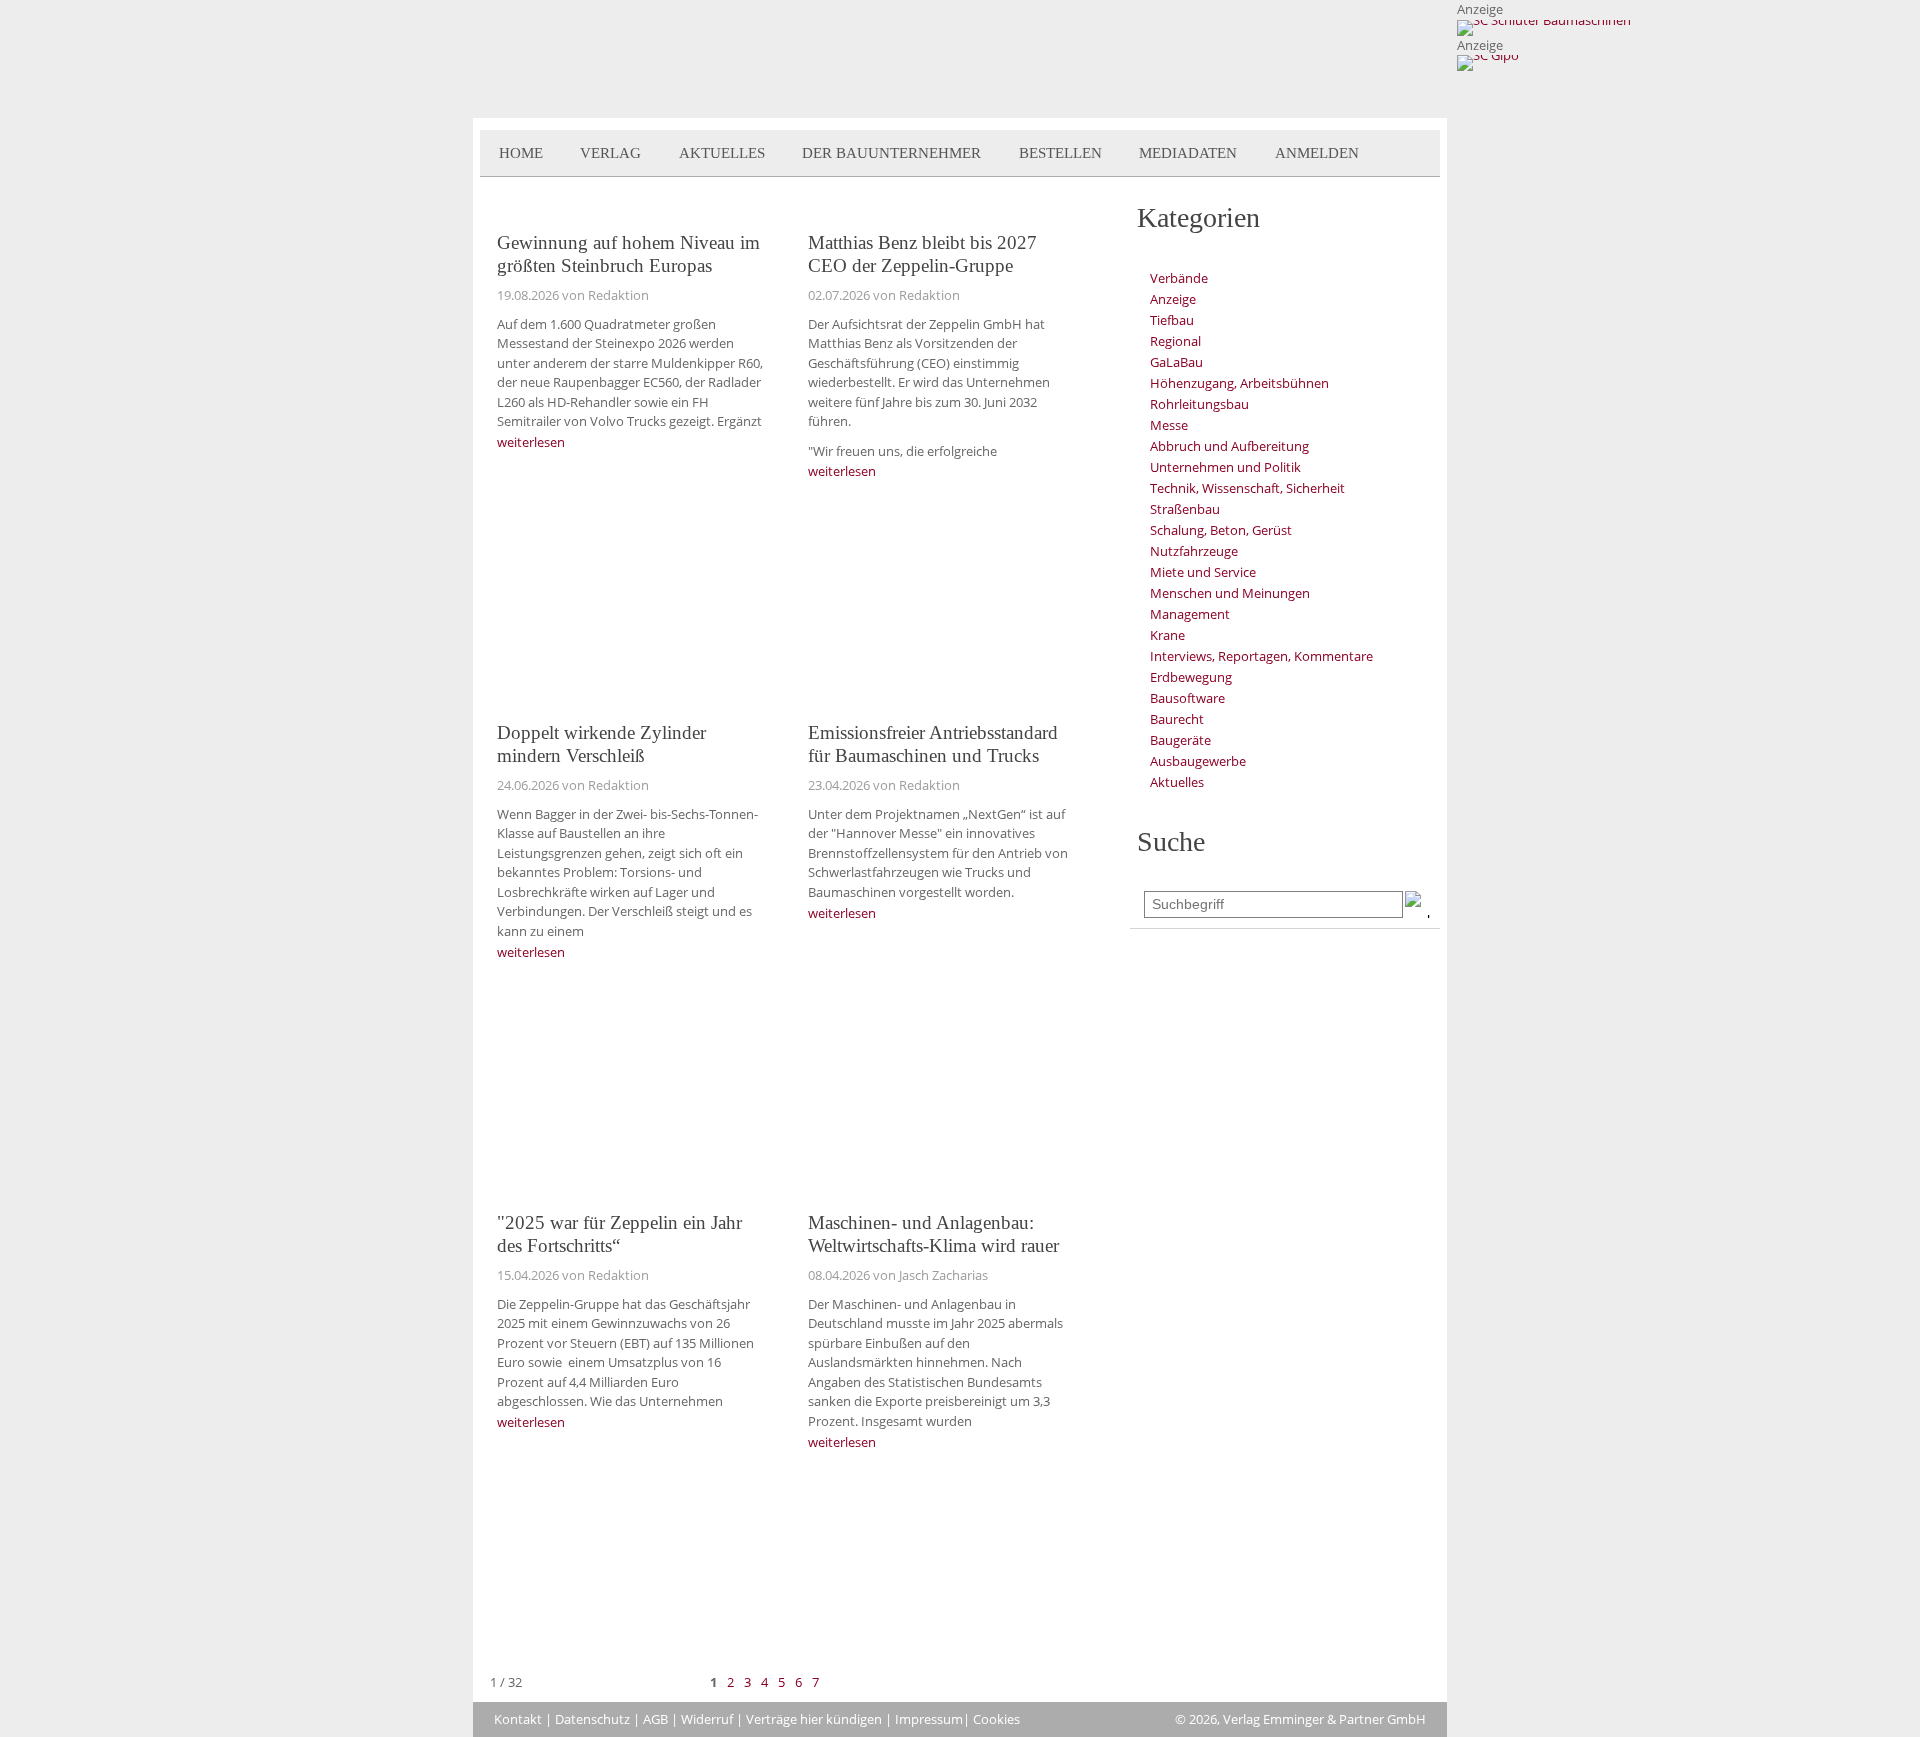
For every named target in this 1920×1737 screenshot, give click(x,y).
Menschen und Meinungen (1230, 593)
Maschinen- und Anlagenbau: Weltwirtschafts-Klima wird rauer (933, 1234)
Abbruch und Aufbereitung (1229, 446)
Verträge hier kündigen (814, 1719)
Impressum (929, 1719)
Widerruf (707, 1719)
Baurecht (1177, 719)
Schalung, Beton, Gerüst (1221, 530)
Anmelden (1317, 153)
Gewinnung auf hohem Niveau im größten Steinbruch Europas (628, 254)
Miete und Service (1203, 572)
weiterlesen (531, 442)
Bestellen (1060, 153)
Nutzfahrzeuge (1194, 551)
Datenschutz (592, 1719)
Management (1190, 614)
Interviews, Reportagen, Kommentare (1261, 656)
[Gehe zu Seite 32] (858, 1682)
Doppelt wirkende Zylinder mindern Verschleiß (601, 744)
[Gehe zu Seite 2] (835, 1682)
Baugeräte (1180, 740)
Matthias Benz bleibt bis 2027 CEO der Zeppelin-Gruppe (922, 254)
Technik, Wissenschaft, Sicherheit (1247, 488)
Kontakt (518, 1719)
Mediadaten (1188, 153)
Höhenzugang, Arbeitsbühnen (1239, 383)
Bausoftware (1187, 698)
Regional (1175, 341)
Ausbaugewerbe (1198, 761)
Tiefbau (1172, 320)
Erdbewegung (1191, 677)
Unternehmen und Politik (1225, 467)
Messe (1169, 425)
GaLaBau (1176, 362)
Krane (1167, 635)
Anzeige (1173, 299)
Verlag (610, 153)
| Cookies (991, 1719)
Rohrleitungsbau (1199, 404)
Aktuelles (722, 153)
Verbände (1179, 278)
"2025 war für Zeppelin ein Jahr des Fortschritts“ (619, 1234)
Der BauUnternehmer (891, 153)
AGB (655, 1719)
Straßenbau (1185, 509)
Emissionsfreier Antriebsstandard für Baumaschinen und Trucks (933, 744)
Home (521, 153)
